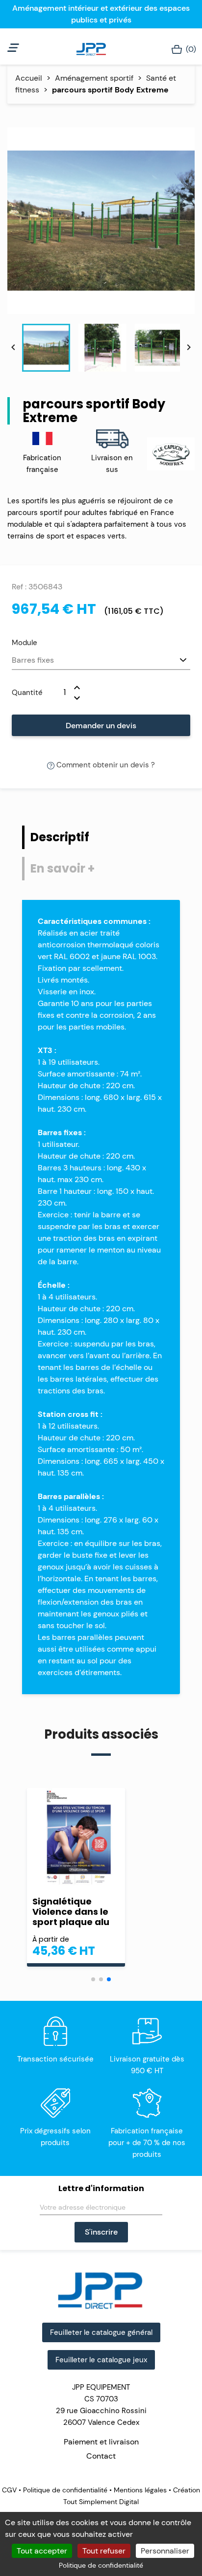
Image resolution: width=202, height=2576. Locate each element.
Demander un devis (101, 726)
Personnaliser (165, 2551)
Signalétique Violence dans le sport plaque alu (71, 1912)
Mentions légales (140, 2490)
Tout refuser (104, 2551)
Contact (101, 2456)
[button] (93, 1979)
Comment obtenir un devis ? (105, 765)
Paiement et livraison (101, 2442)
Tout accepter (42, 2551)
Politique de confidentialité (65, 2490)
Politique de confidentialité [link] (101, 2565)
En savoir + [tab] (63, 868)
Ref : (19, 587)
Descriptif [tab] (60, 837)
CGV (10, 2490)
